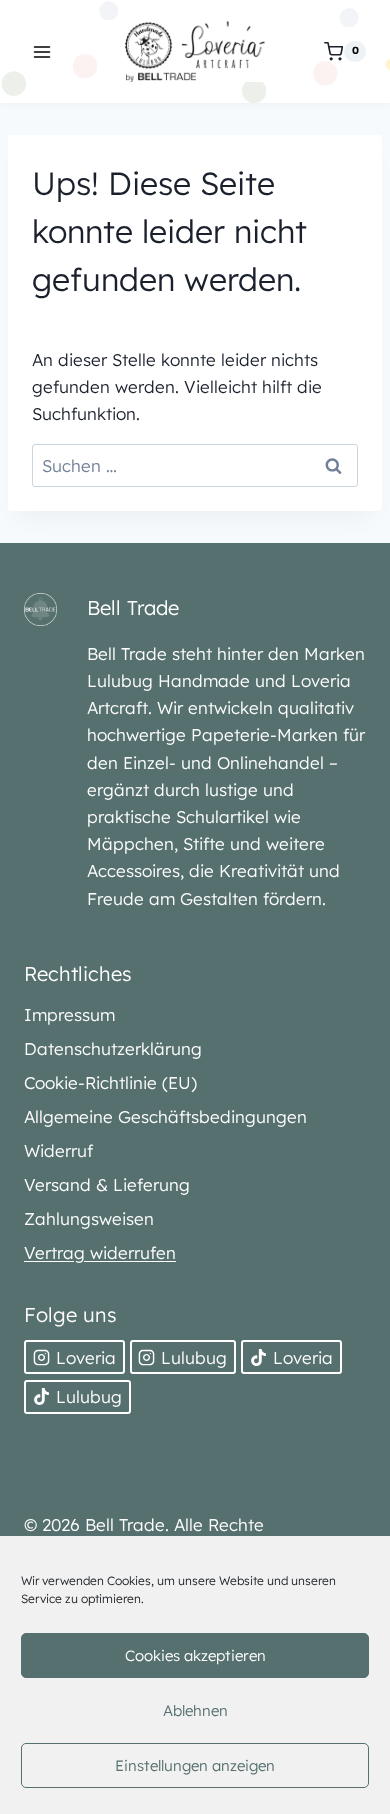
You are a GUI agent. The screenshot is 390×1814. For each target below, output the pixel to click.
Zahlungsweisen (89, 1218)
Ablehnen (195, 1710)
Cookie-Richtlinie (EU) (110, 1082)
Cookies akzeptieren (195, 1655)
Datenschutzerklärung (113, 1048)
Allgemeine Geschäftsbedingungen (165, 1116)
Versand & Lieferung (107, 1184)
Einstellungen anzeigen (195, 1765)
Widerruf (58, 1150)
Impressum (69, 1014)
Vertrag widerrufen (100, 1252)
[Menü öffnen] (42, 51)
